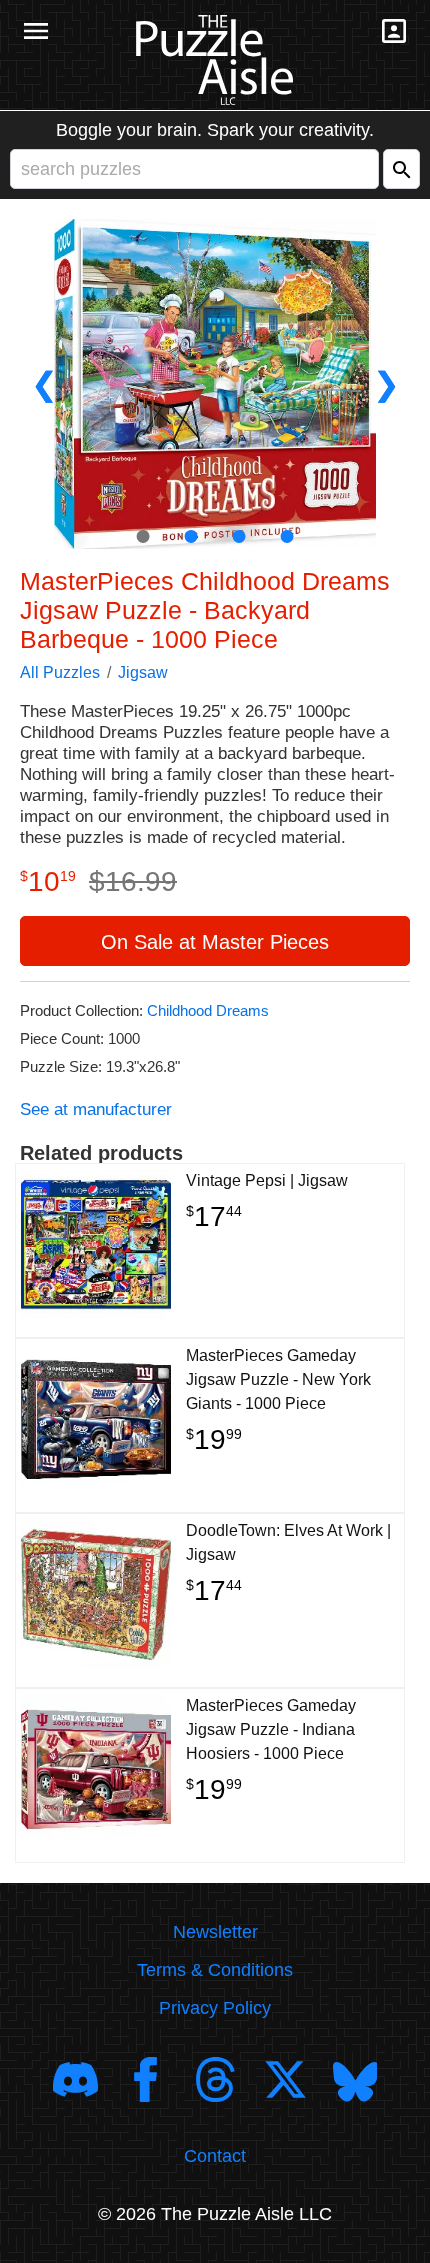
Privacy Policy (215, 2008)
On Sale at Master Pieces (215, 942)
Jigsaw (143, 672)
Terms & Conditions (215, 1970)
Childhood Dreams (208, 1010)
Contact (215, 2156)
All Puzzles (60, 672)
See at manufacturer (96, 1109)
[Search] (401, 169)
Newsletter (215, 1932)
